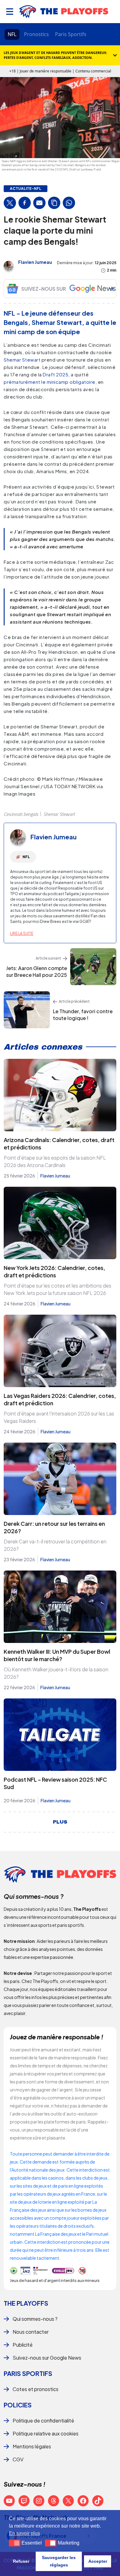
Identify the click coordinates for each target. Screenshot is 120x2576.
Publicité (23, 2345)
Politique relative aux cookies (46, 2433)
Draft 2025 (56, 374)
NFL (12, 34)
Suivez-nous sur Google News (47, 2358)
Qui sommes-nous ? (35, 2319)
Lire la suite (22, 934)
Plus (60, 1822)
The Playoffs (26, 2303)
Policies (18, 2405)
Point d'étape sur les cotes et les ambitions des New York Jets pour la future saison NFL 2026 (58, 1289)
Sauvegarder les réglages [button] (59, 2561)
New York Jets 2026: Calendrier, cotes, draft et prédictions (54, 1271)
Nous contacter (31, 2332)
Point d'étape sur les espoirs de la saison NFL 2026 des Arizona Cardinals (55, 1161)
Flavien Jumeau (35, 262)
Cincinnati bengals (21, 814)
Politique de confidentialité (43, 2420)
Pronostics (36, 34)
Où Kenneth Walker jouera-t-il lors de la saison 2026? (56, 1673)
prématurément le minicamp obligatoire (50, 382)
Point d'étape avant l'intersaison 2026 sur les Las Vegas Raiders (59, 1417)
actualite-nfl (26, 189)
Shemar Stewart (22, 360)
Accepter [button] (98, 2561)
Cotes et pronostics (36, 2389)
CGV (18, 2459)
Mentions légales (32, 2446)
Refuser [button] (21, 2561)
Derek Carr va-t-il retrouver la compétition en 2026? (55, 1545)
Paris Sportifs (71, 34)
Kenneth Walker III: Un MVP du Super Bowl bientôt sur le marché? (57, 1655)
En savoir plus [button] (24, 2533)
